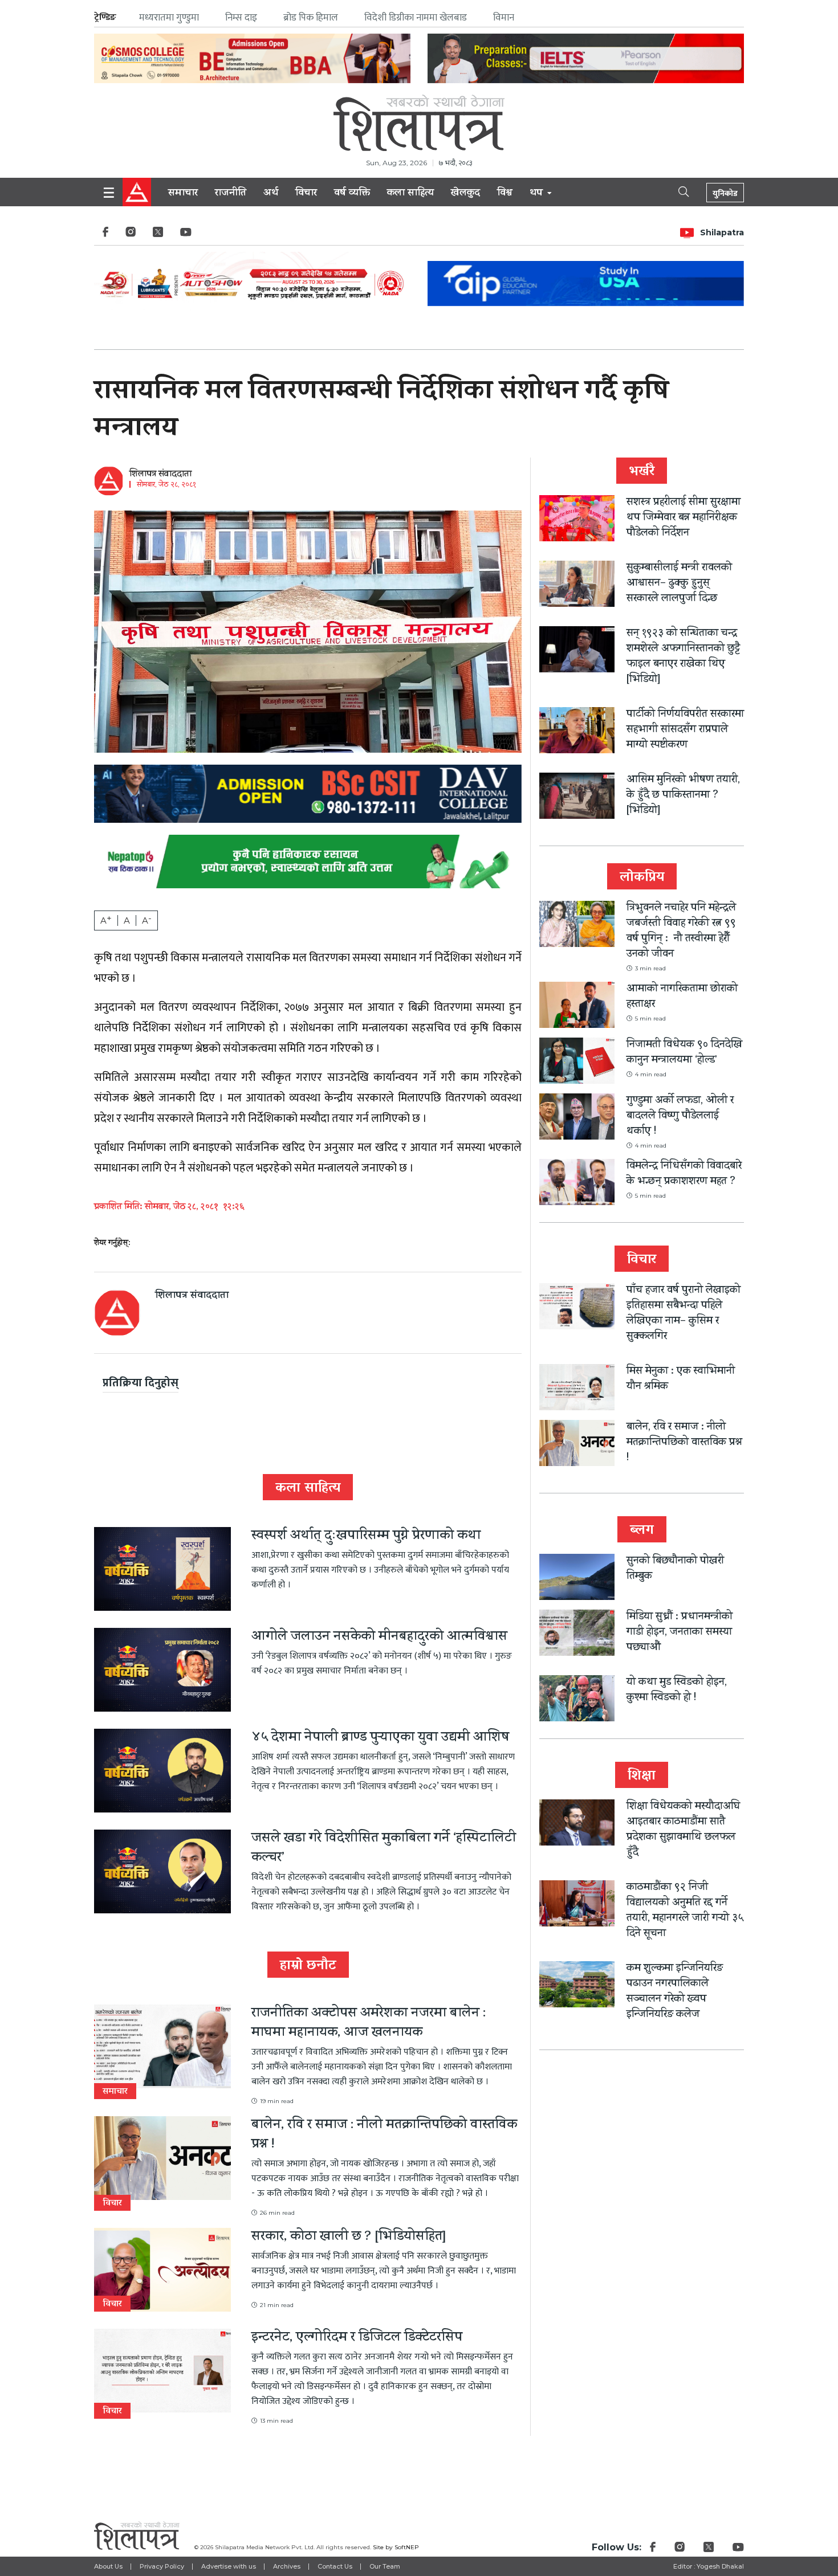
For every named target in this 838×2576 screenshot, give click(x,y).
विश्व (505, 194)
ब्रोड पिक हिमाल (311, 18)
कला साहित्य (410, 194)
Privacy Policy (162, 2566)
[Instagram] (131, 235)
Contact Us (335, 2566)
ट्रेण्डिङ (105, 17)
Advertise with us (229, 2566)
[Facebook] (105, 235)
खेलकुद (465, 194)
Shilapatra (722, 232)
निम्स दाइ (241, 18)
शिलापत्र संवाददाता (160, 475)
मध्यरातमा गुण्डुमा (169, 18)
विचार (306, 194)
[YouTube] (186, 235)
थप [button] (538, 194)
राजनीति (231, 194)
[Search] (674, 191)
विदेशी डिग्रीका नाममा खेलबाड (416, 18)
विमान (504, 18)
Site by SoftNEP (396, 2547)
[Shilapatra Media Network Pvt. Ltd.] (419, 123)
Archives (287, 2566)
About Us (108, 2566)
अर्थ (271, 194)
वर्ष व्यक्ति (352, 194)
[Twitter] (158, 235)
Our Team (385, 2566)
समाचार (183, 194)
